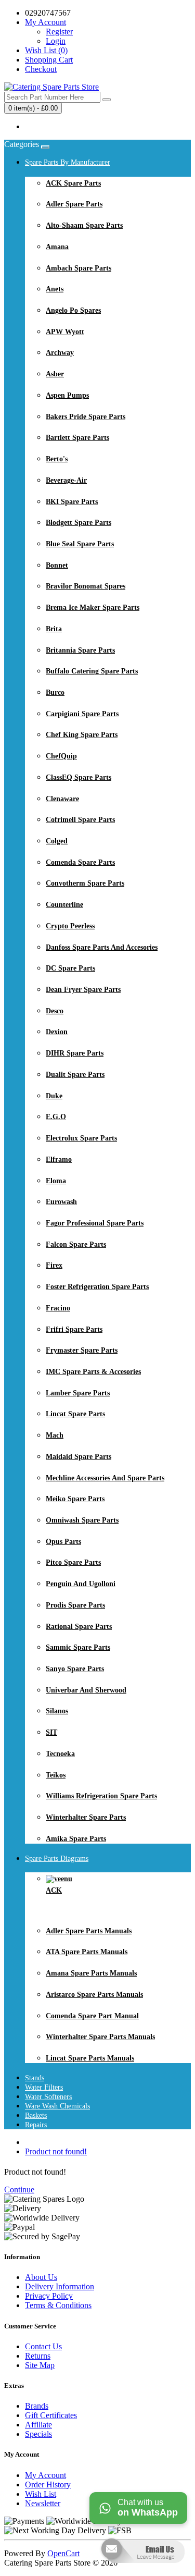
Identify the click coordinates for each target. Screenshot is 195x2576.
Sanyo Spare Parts (75, 1669)
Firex (54, 1265)
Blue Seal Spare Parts (80, 544)
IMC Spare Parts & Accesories (93, 1372)
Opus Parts (63, 1542)
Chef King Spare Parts (82, 735)
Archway (60, 353)
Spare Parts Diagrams (57, 1859)
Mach (55, 1435)
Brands (37, 2406)
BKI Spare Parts (72, 502)
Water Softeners (48, 2097)
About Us (41, 2277)
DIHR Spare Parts (75, 1053)
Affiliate (38, 2425)
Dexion (57, 1032)
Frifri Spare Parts (74, 1329)
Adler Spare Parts (74, 204)
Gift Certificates (51, 2415)
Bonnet (57, 565)
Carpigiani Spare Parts (82, 714)
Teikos (56, 1775)
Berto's (57, 459)
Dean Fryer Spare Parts (83, 990)
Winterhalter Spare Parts (86, 1817)
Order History (48, 2485)
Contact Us (43, 2346)
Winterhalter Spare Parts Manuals (100, 2037)
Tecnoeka (60, 1754)
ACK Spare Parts (73, 183)
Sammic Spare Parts (78, 1647)
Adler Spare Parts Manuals (89, 1931)
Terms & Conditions (58, 2305)
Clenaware (62, 799)
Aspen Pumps (67, 395)
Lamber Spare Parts (78, 1393)
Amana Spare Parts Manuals (91, 1973)
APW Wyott (65, 332)
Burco (55, 692)
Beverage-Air (66, 480)
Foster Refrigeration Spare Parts (97, 1287)
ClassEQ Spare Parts (79, 777)
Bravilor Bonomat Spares (86, 586)
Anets (55, 289)
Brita (54, 629)
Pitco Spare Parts (73, 1562)
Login (56, 41)
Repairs (36, 2125)
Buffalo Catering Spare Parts (92, 671)
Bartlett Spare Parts (77, 438)
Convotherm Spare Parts (85, 883)
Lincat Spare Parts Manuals (90, 2058)
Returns (38, 2356)
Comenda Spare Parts (80, 862)
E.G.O (56, 1117)
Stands (35, 2078)
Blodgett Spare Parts (79, 523)
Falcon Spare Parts (76, 1244)
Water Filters (44, 2087)
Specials (38, 2434)
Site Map (40, 2365)
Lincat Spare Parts (75, 1414)
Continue (19, 2189)
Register (59, 32)
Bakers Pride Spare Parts (86, 417)
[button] (142, 2571)
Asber (55, 374)
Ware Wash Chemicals (57, 2106)
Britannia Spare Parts (80, 650)
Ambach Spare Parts (79, 268)
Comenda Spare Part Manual (92, 2016)
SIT (51, 1732)
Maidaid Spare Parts (79, 1457)
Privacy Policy (49, 2296)
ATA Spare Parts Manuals (87, 1952)
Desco (55, 1011)
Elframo (59, 1160)
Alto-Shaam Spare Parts (84, 225)
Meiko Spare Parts (75, 1499)
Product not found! (56, 2151)
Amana (57, 247)
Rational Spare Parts (79, 1627)
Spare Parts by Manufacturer (68, 162)
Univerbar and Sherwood (86, 1690)
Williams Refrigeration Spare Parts (101, 1796)
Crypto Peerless (70, 926)
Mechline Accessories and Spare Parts (105, 1478)
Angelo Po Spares (73, 310)
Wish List (41, 2494)
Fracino (58, 1308)
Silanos (57, 1711)
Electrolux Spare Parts (81, 1138)
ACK (54, 1890)
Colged (57, 841)
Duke (54, 1096)
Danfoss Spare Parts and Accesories (102, 947)
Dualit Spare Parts (75, 1075)
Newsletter (43, 2503)
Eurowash (61, 1202)
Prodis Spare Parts (75, 1605)
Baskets (36, 2115)
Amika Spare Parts (76, 1839)
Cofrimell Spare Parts (80, 820)
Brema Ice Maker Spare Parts (93, 608)
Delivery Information (60, 2286)
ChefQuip (61, 756)
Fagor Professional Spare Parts (95, 1223)
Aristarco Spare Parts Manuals (94, 1995)
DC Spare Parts (70, 968)
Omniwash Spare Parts (82, 1520)
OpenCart (63, 2553)
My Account (45, 2475)
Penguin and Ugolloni (81, 1584)
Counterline (64, 905)
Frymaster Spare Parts (82, 1350)
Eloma (56, 1181)
